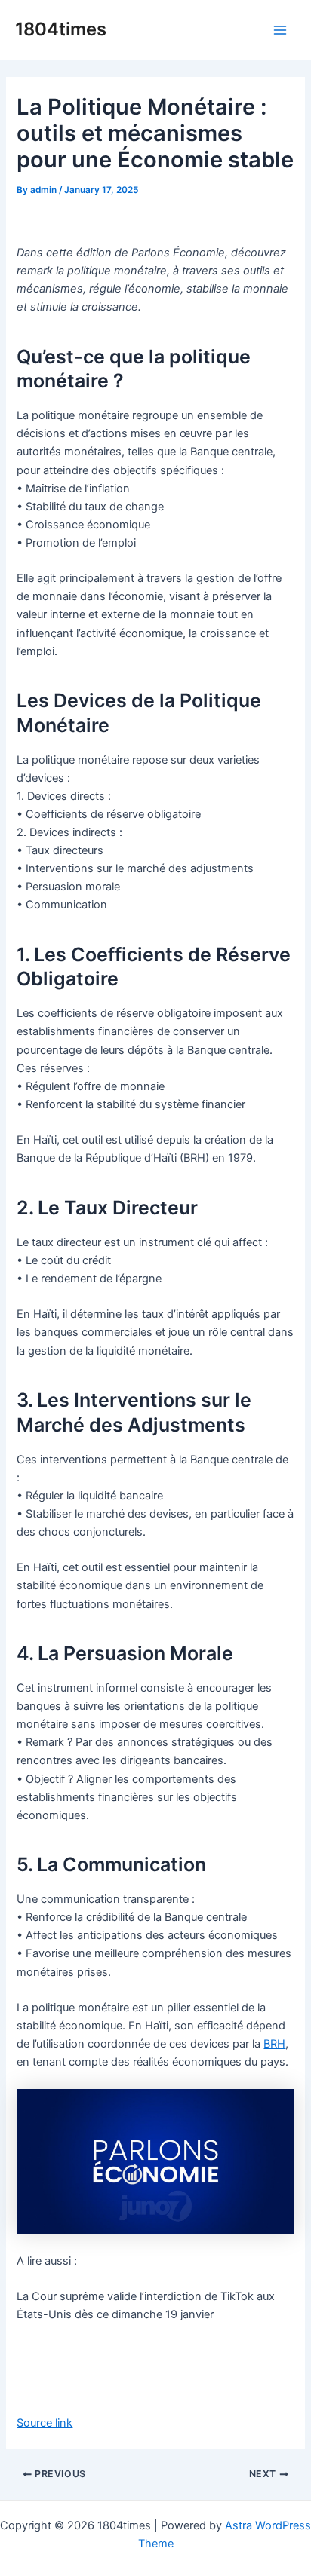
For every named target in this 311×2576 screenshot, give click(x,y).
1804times (61, 29)
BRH (274, 2044)
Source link (45, 2423)
